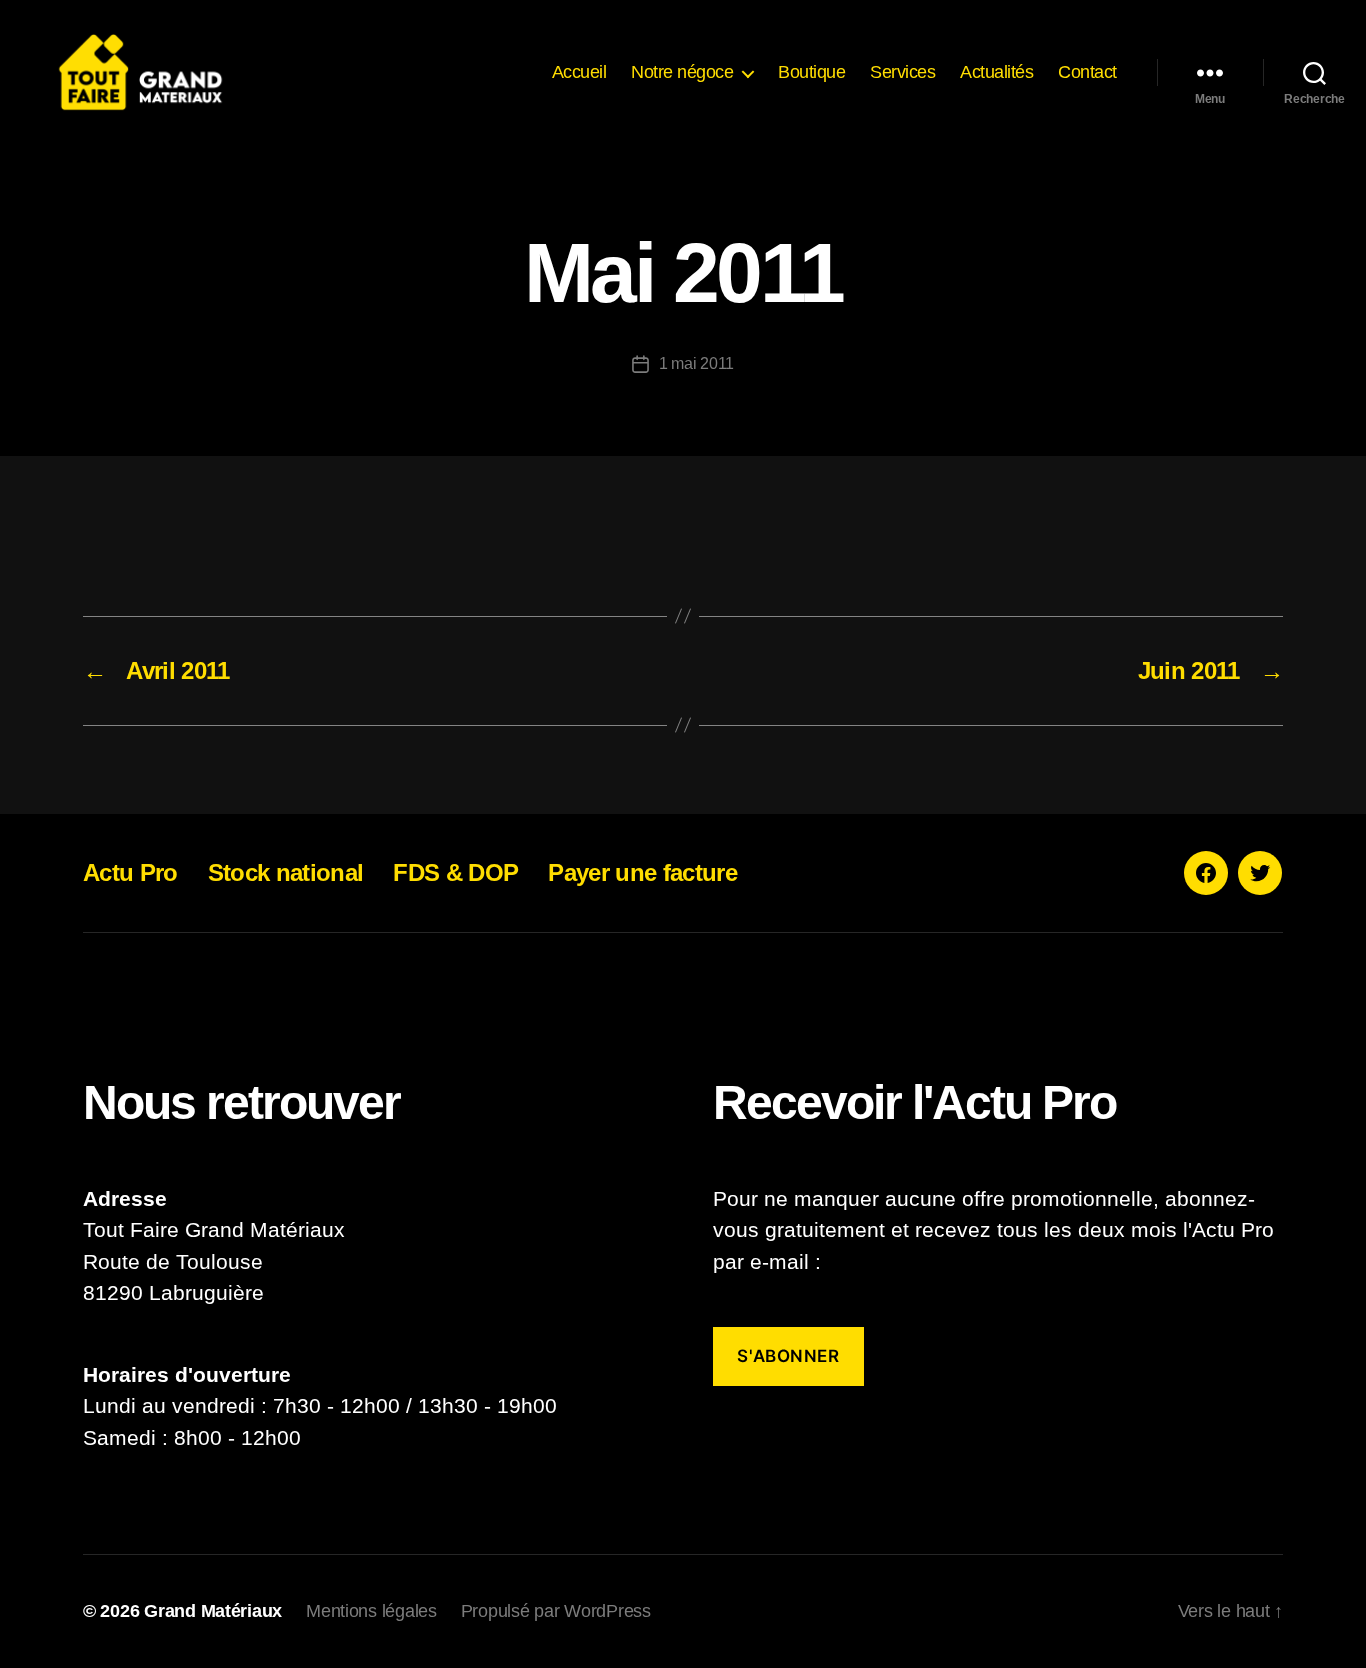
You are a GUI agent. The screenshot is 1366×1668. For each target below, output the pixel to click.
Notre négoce (682, 72)
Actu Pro (130, 872)
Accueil (579, 72)
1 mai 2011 (696, 363)
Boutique (811, 72)
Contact (1087, 72)
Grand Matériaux (213, 1611)
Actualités (996, 72)
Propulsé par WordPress (556, 1611)
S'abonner (788, 1356)
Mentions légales (371, 1611)
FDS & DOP (455, 872)
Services (902, 72)
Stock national (286, 872)
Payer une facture (642, 872)
